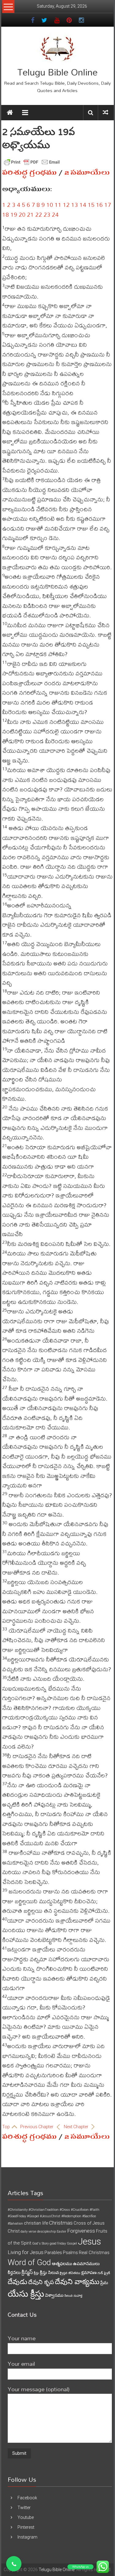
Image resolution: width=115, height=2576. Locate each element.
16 (99, 205)
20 (22, 214)
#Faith (94, 2210)
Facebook (27, 2498)
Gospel (72, 2243)
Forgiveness (81, 2231)
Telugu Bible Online (57, 72)
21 (30, 214)
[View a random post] (105, 112)
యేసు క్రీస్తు (26, 2294)
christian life (36, 2223)
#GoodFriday (17, 2216)
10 (50, 205)
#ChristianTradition (44, 2210)
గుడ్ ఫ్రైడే (104, 2273)
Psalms (70, 2253)
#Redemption (71, 2216)
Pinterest (26, 2527)
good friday (58, 2243)
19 (14, 214)
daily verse (28, 2232)
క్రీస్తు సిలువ (49, 2272)
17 (108, 205)
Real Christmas (94, 2253)
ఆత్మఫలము (62, 2264)
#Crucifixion (80, 2210)
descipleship (46, 2232)
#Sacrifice (89, 2216)
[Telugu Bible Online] (10, 113)
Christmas (61, 2223)
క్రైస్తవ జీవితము (70, 2273)
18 (6, 214)
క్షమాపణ (89, 2272)
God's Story (40, 2243)
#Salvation (15, 2224)
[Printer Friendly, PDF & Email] (32, 162)
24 (55, 214)
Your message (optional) (39, 2389)
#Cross (65, 2210)
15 (91, 205)
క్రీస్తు (36, 2273)
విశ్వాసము (54, 2295)
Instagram (27, 2537)
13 (75, 205)
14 (83, 205)
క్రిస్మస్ (27, 2272)
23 (47, 214)
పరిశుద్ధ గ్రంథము (29, 172)
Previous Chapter (37, 2127)
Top (6, 2127)
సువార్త (78, 2296)
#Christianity (18, 2210)
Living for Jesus (26, 2252)
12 (66, 205)
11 (58, 205)
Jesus (89, 2241)
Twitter (24, 2508)
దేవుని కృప (41, 2282)
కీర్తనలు (14, 2272)
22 (39, 214)
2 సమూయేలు (87, 172)
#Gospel (33, 2216)
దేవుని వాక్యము (77, 2282)
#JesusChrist (50, 2216)
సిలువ (69, 2296)
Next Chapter (77, 2127)
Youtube (26, 2517)
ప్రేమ (104, 2283)
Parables (53, 2253)
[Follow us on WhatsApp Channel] (14, 2564)
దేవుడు (17, 2282)
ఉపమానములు (86, 2264)
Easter (61, 2232)
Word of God (29, 2262)
